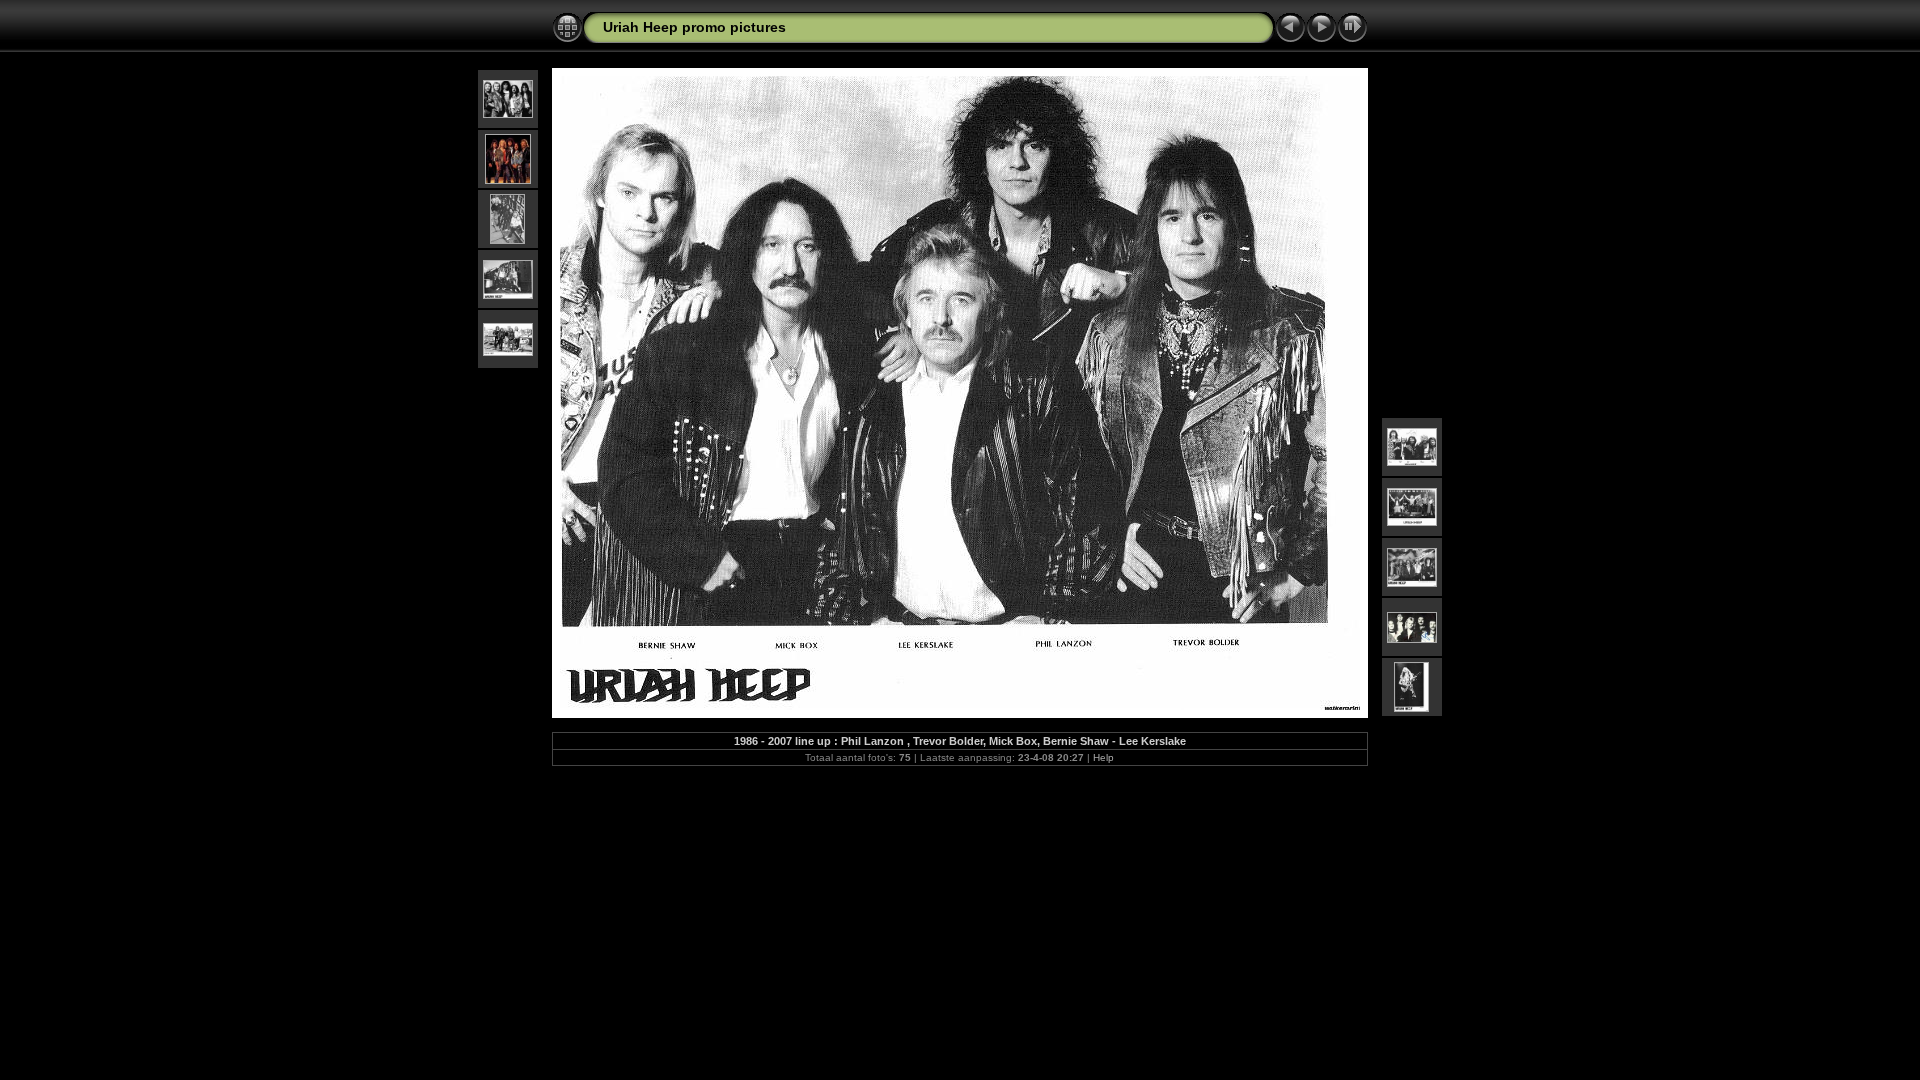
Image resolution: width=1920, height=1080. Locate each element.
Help (1103, 757)
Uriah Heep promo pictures (694, 27)
